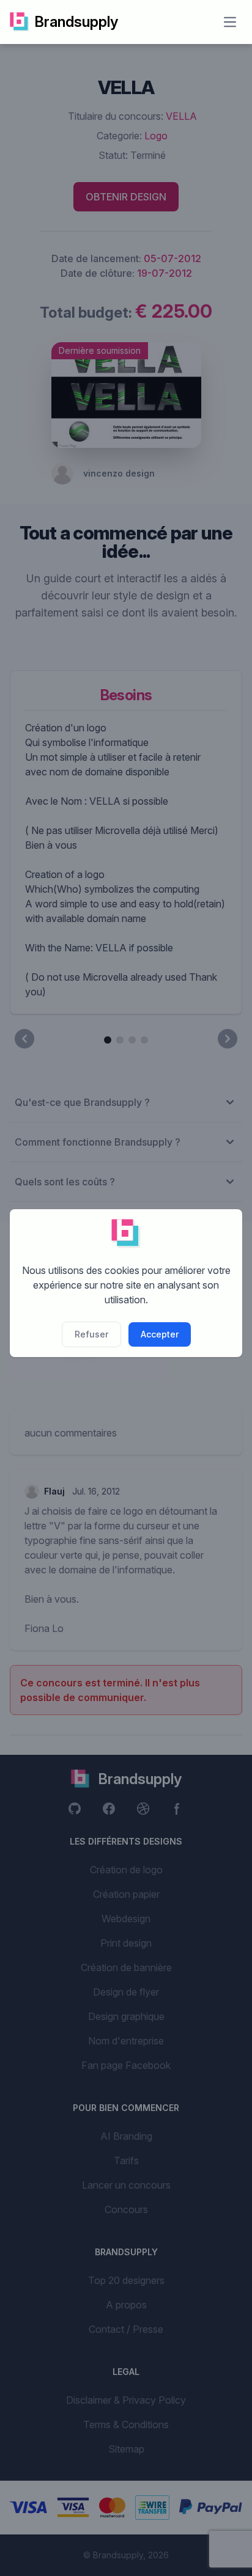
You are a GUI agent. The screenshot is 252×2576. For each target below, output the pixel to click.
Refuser (91, 1334)
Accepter (160, 1334)
